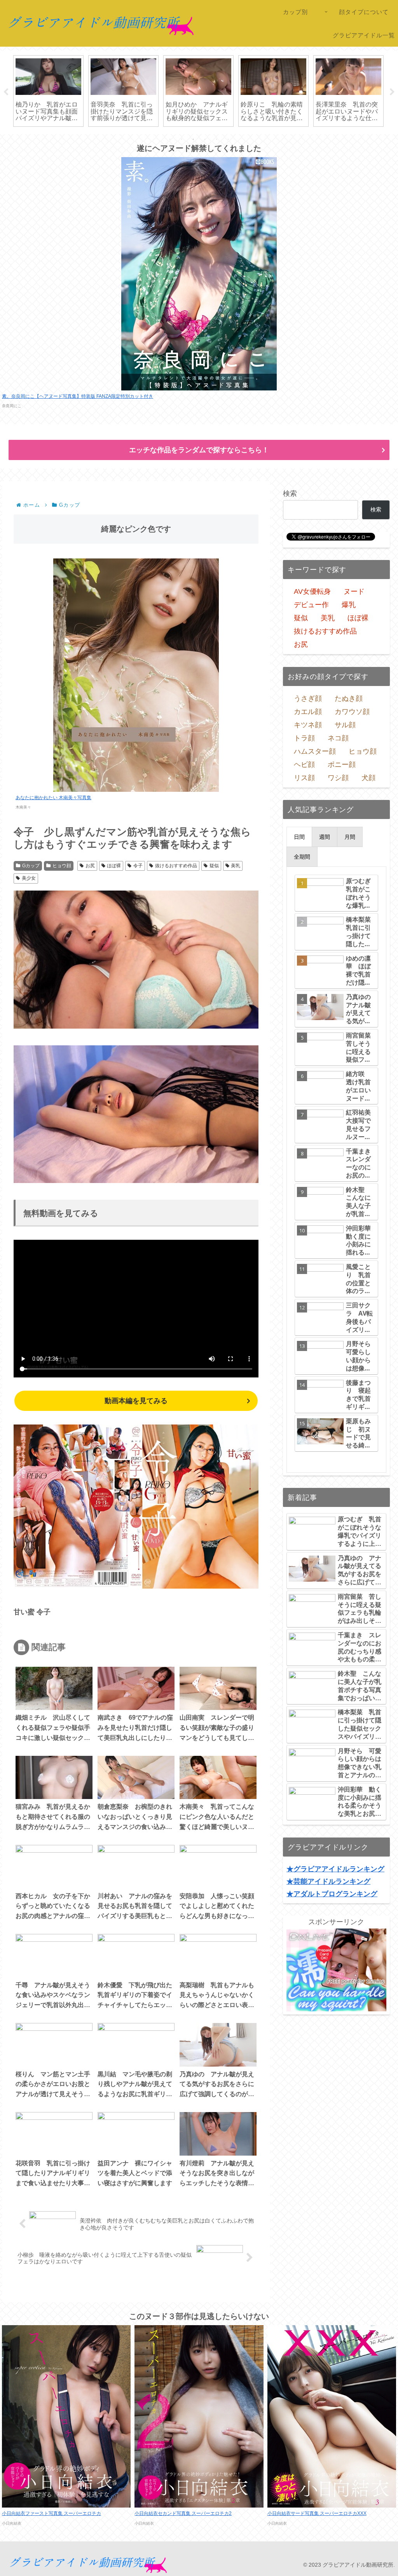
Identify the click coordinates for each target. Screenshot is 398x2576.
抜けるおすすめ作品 (176, 866)
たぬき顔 (349, 698)
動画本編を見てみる (136, 1401)
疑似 (214, 866)
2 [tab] (182, 139)
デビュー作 (311, 605)
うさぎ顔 (308, 698)
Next (392, 92)
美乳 (236, 866)
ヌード (354, 591)
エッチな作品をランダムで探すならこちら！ (199, 450)
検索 (290, 493)
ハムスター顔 (315, 751)
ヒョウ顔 (62, 866)
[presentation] (299, 837)
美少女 (29, 878)
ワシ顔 (338, 778)
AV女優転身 (312, 591)
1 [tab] (170, 139)
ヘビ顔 (304, 765)
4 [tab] (205, 139)
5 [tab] (216, 139)
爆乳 (349, 605)
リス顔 (304, 778)
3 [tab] (193, 139)
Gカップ (31, 866)
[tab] (299, 837)
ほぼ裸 (114, 866)
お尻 (90, 866)
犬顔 (368, 778)
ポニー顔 (342, 765)
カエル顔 (308, 712)
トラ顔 (304, 738)
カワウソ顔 (352, 712)
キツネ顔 (308, 725)
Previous (6, 92)
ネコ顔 (338, 738)
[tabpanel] (48, 91)
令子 (138, 866)
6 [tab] (228, 139)
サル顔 (345, 725)
